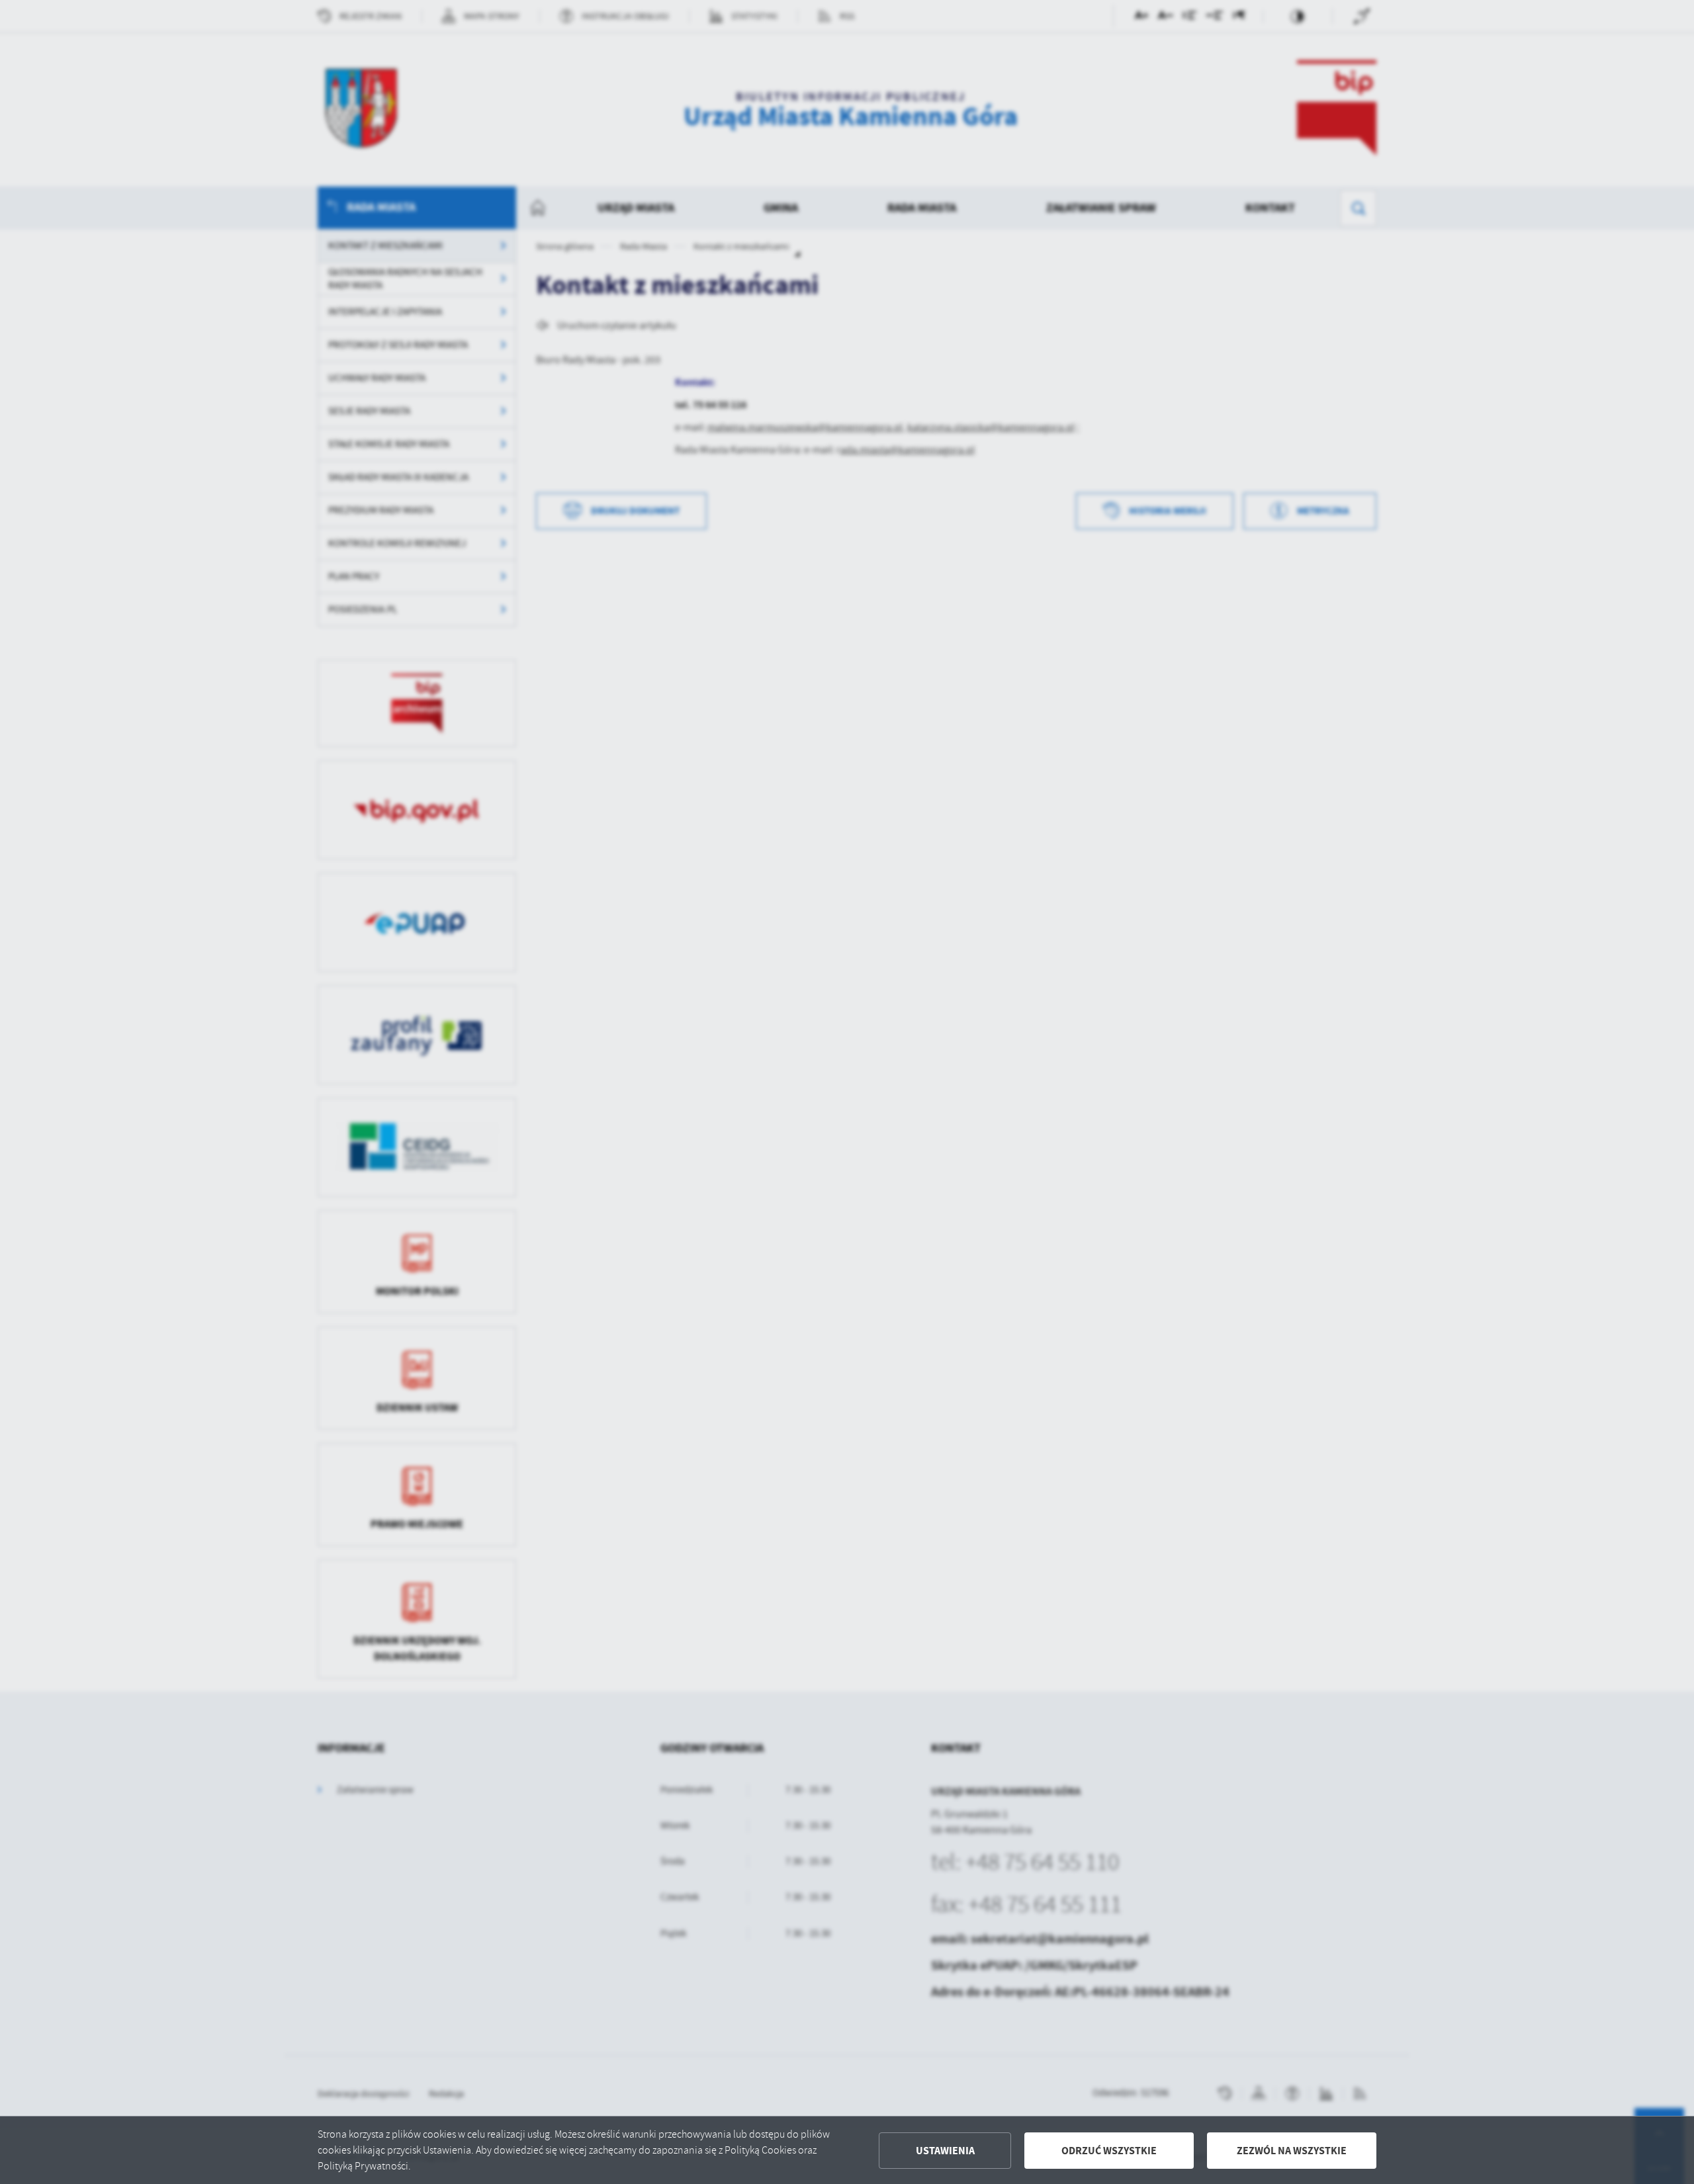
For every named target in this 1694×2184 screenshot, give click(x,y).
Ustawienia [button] (945, 2151)
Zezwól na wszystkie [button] (1292, 2151)
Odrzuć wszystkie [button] (1109, 2151)
